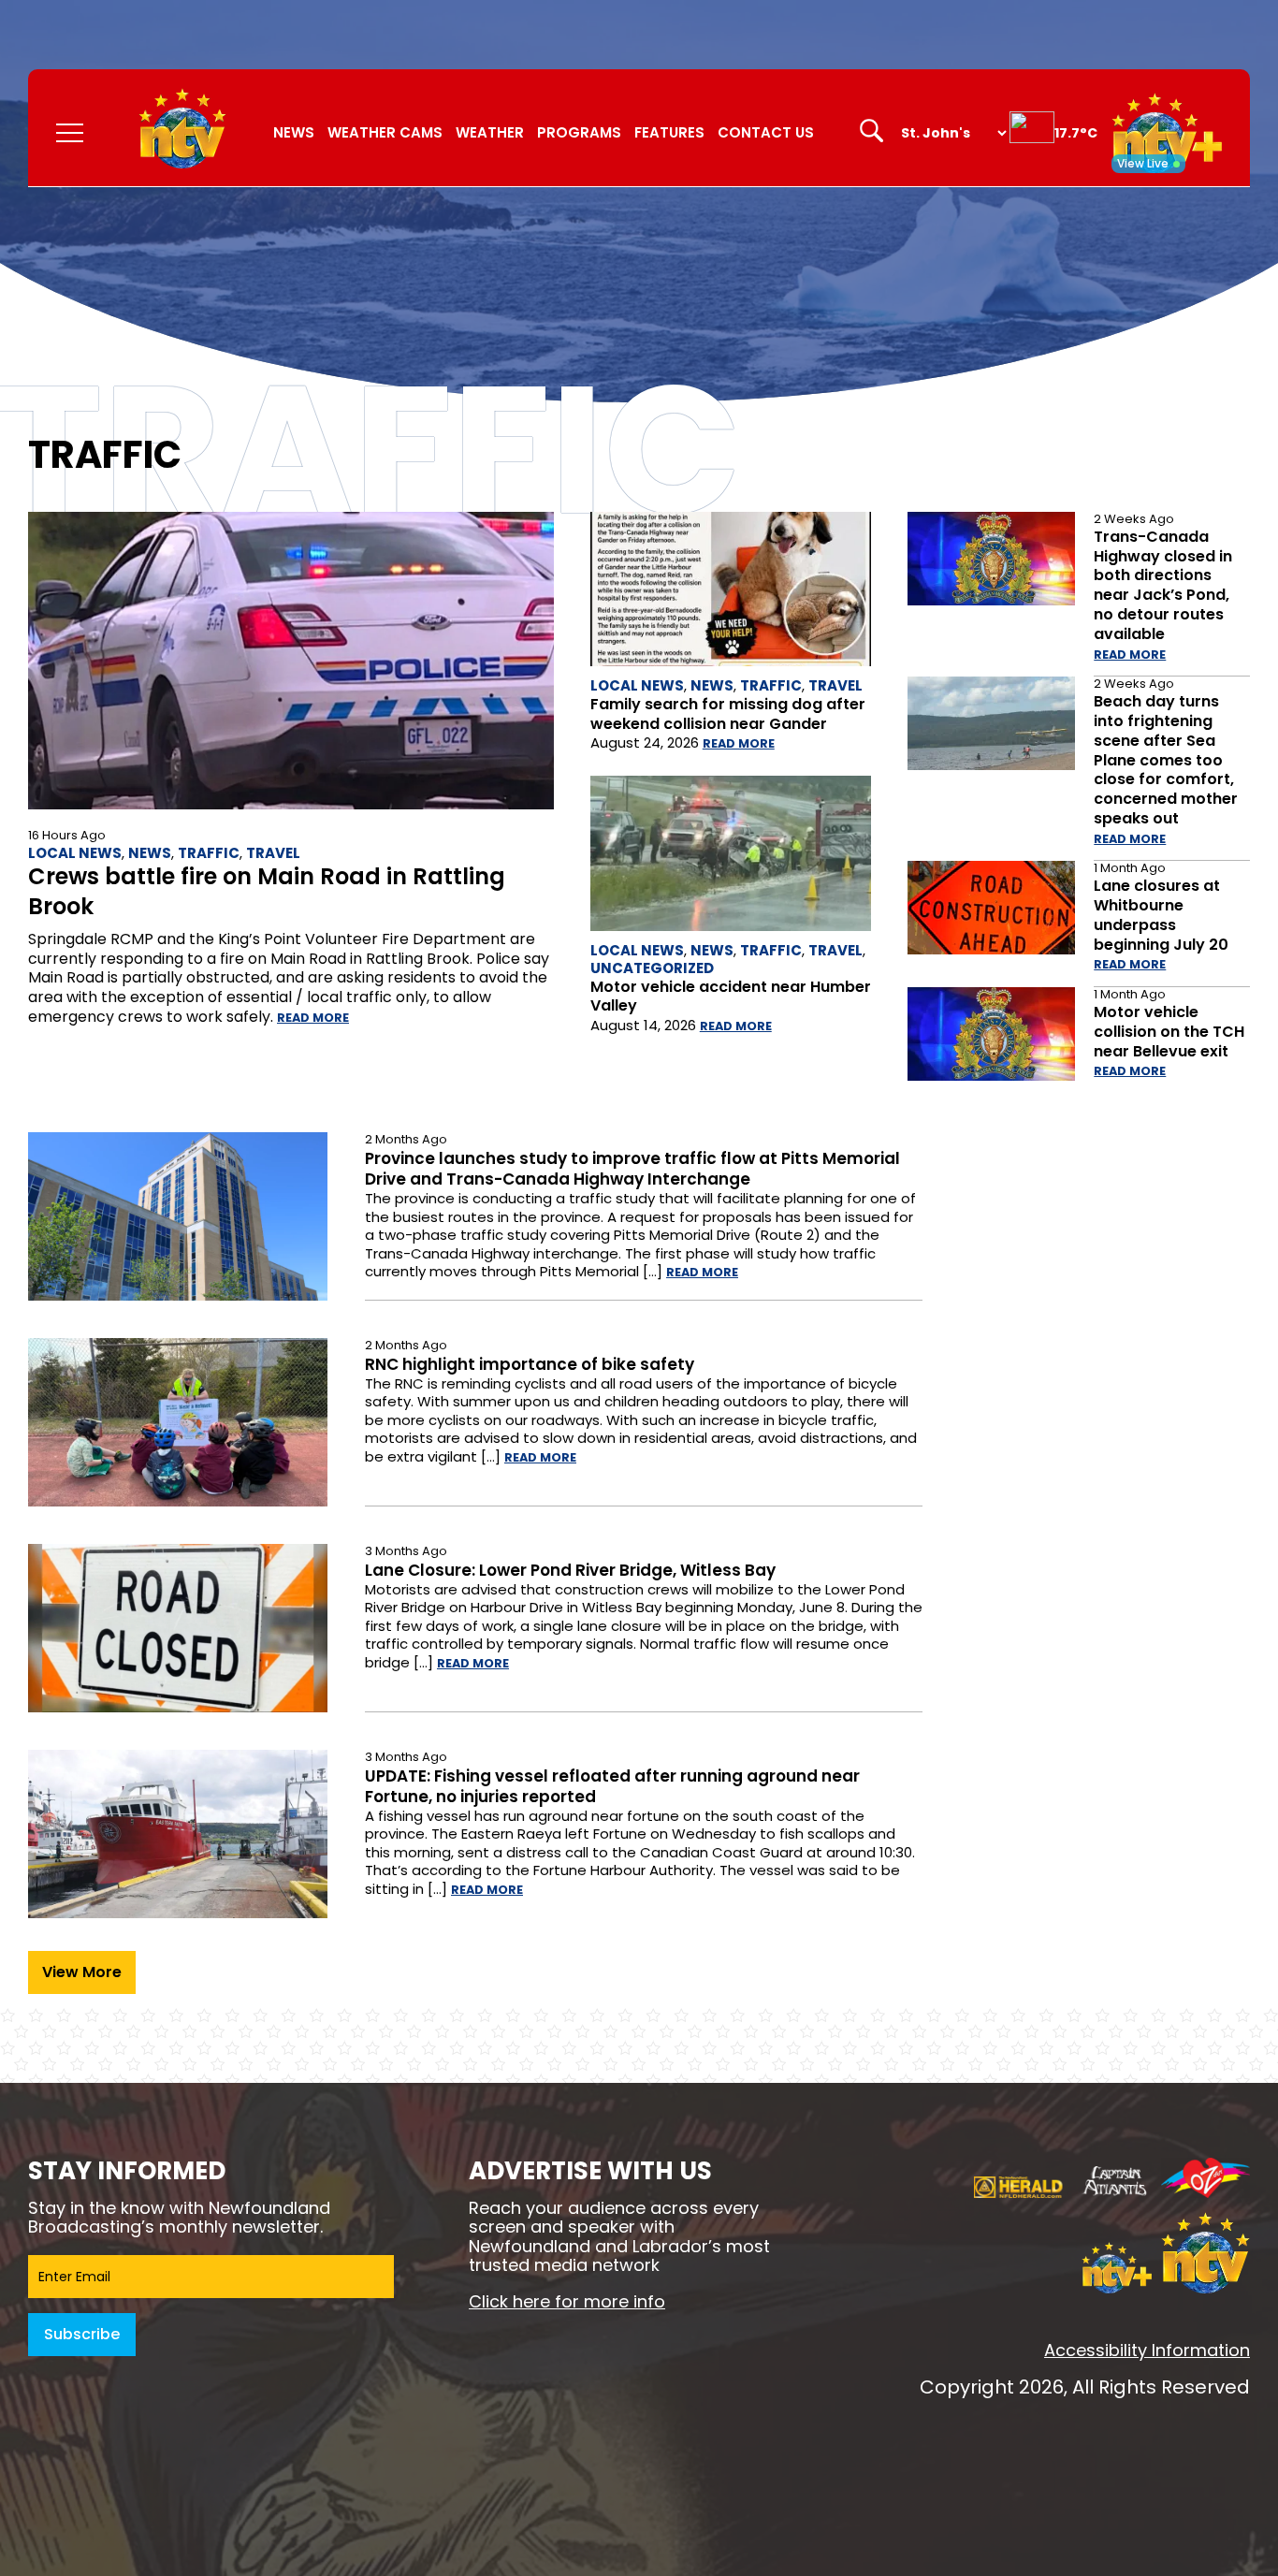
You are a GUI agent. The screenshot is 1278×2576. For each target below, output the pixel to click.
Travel (273, 853)
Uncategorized (652, 968)
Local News (75, 853)
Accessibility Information (1147, 2350)
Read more (313, 1018)
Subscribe (82, 2334)
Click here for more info (567, 2301)
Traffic (209, 853)
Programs (579, 132)
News (294, 132)
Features (669, 132)
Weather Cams (385, 132)
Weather (490, 132)
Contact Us (766, 132)
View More (82, 1972)
